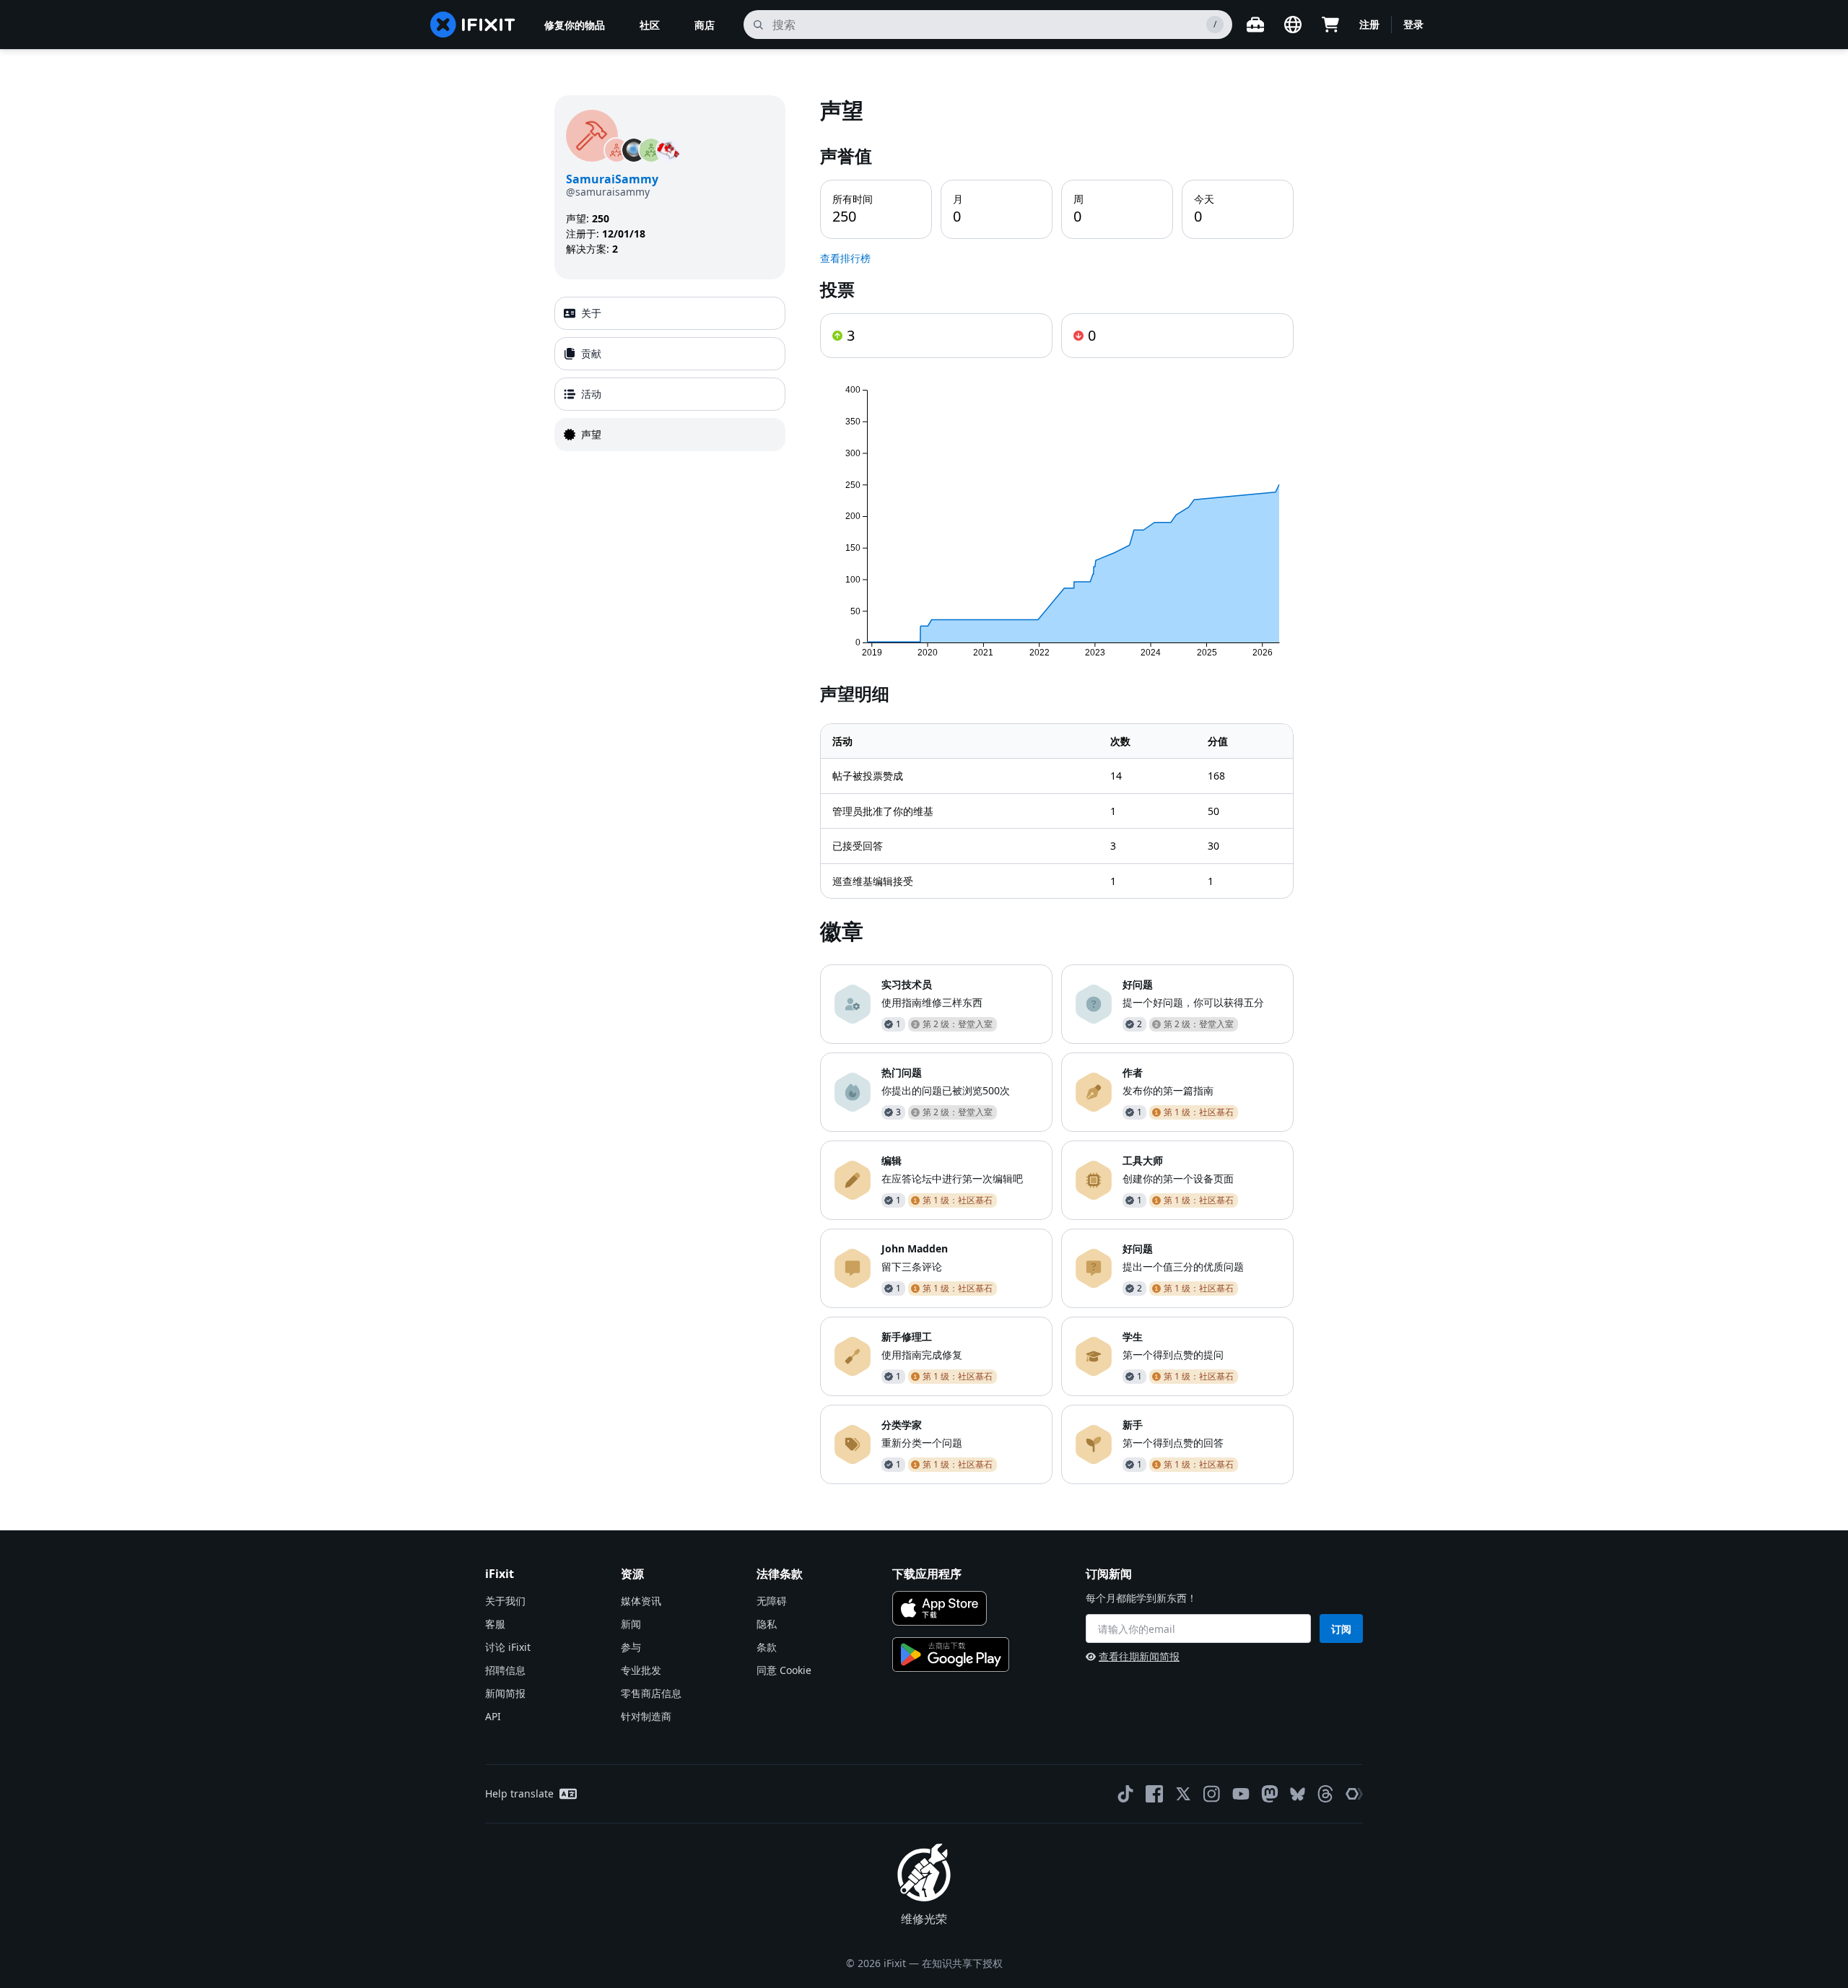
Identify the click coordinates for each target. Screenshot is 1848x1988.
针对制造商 (646, 1716)
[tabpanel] (1057, 790)
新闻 (631, 1624)
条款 (767, 1647)
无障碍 (772, 1601)
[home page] (473, 25)
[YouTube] (1241, 1794)
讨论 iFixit (508, 1647)
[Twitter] (1183, 1794)
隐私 (767, 1624)
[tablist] (670, 374)
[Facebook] (1154, 1794)
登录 (1413, 24)
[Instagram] (1212, 1794)
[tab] (670, 313)
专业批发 (641, 1670)
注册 (1369, 24)
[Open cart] (1330, 25)
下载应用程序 (927, 1574)
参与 (631, 1647)
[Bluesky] (1298, 1794)
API (493, 1716)
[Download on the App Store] (940, 1608)
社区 (650, 25)
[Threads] (1325, 1794)
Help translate (519, 1793)
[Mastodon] (1270, 1794)
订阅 (1341, 1629)
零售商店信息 (651, 1693)
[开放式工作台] (1255, 25)
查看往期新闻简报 (1139, 1656)
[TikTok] (1125, 1794)
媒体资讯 (641, 1601)
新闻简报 (505, 1693)
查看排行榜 (845, 258)
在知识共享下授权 (962, 1963)
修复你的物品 (575, 25)
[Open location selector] (1293, 25)
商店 (705, 25)
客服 (495, 1624)
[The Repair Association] (1354, 1794)
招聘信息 (505, 1670)
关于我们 (505, 1601)
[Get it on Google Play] (951, 1655)
